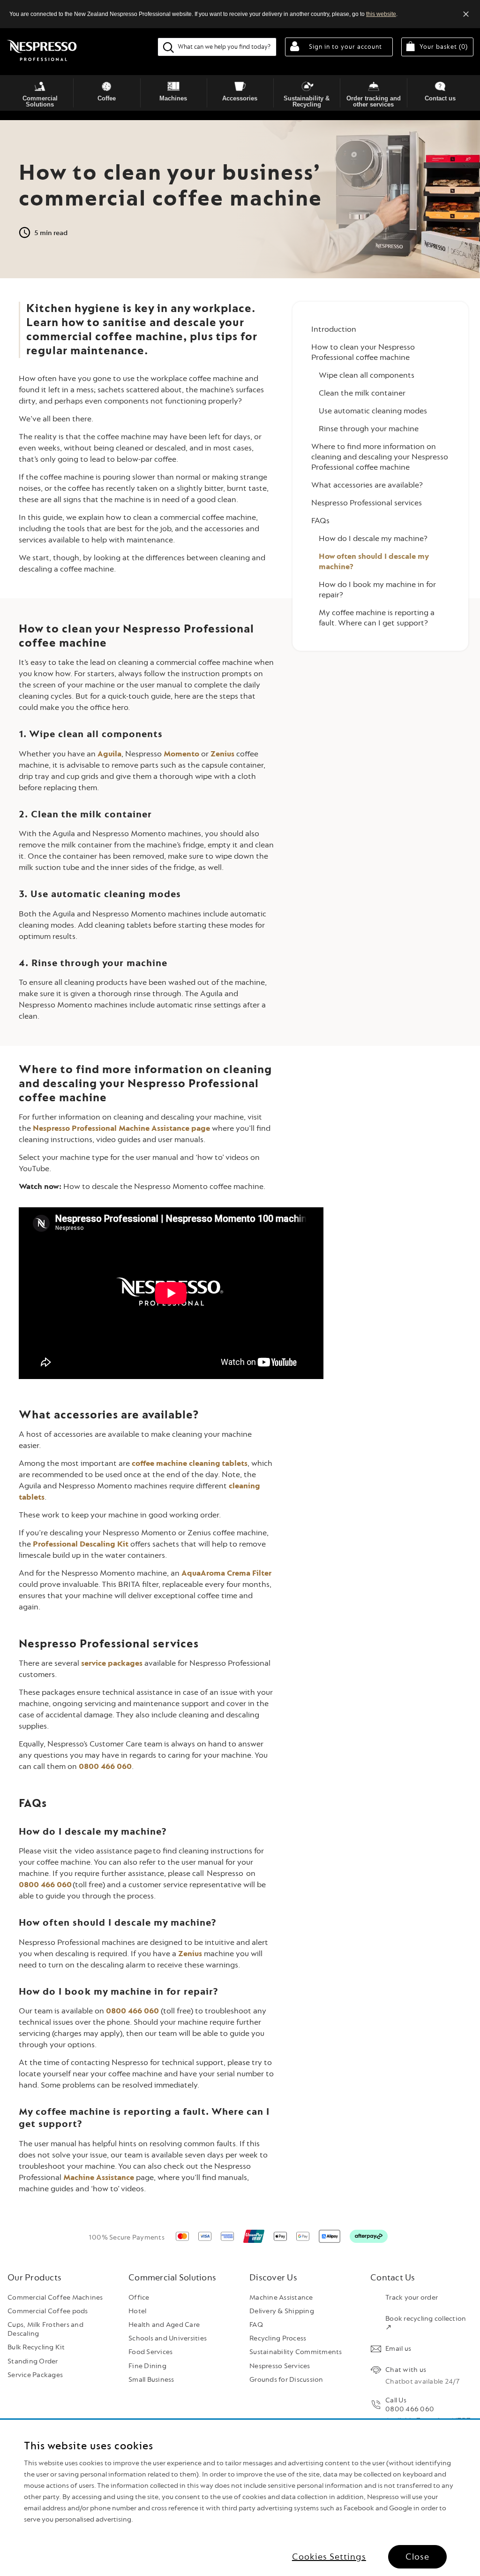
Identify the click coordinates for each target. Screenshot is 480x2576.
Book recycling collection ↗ (426, 2323)
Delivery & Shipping (282, 2311)
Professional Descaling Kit (81, 1544)
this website (381, 14)
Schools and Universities (168, 2338)
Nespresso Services (280, 2366)
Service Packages (35, 2375)
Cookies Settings (329, 2557)
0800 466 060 (105, 1766)
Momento (181, 754)
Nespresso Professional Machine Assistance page (121, 1128)
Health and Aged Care (164, 2325)
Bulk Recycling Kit (36, 2347)
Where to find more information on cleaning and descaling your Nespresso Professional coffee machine (380, 457)
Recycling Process (278, 2338)
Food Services (150, 2352)
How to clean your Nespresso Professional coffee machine (363, 352)
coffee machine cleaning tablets (190, 1463)
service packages (112, 1663)
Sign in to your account (345, 47)
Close (417, 2557)
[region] (240, 2498)
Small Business (151, 2380)
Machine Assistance (99, 2177)
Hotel (137, 2311)
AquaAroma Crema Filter (226, 1573)
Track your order (412, 2298)
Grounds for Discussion (286, 2380)
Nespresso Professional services (367, 503)
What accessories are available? (367, 485)
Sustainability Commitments (296, 2352)
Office (139, 2298)
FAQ (256, 2325)
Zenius (222, 754)
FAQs (320, 521)
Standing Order (33, 2361)
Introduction (334, 329)
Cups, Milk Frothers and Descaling (45, 2329)
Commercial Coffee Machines (55, 2298)
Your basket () (446, 46)
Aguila (109, 754)
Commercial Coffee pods (48, 2311)
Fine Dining (147, 2366)
